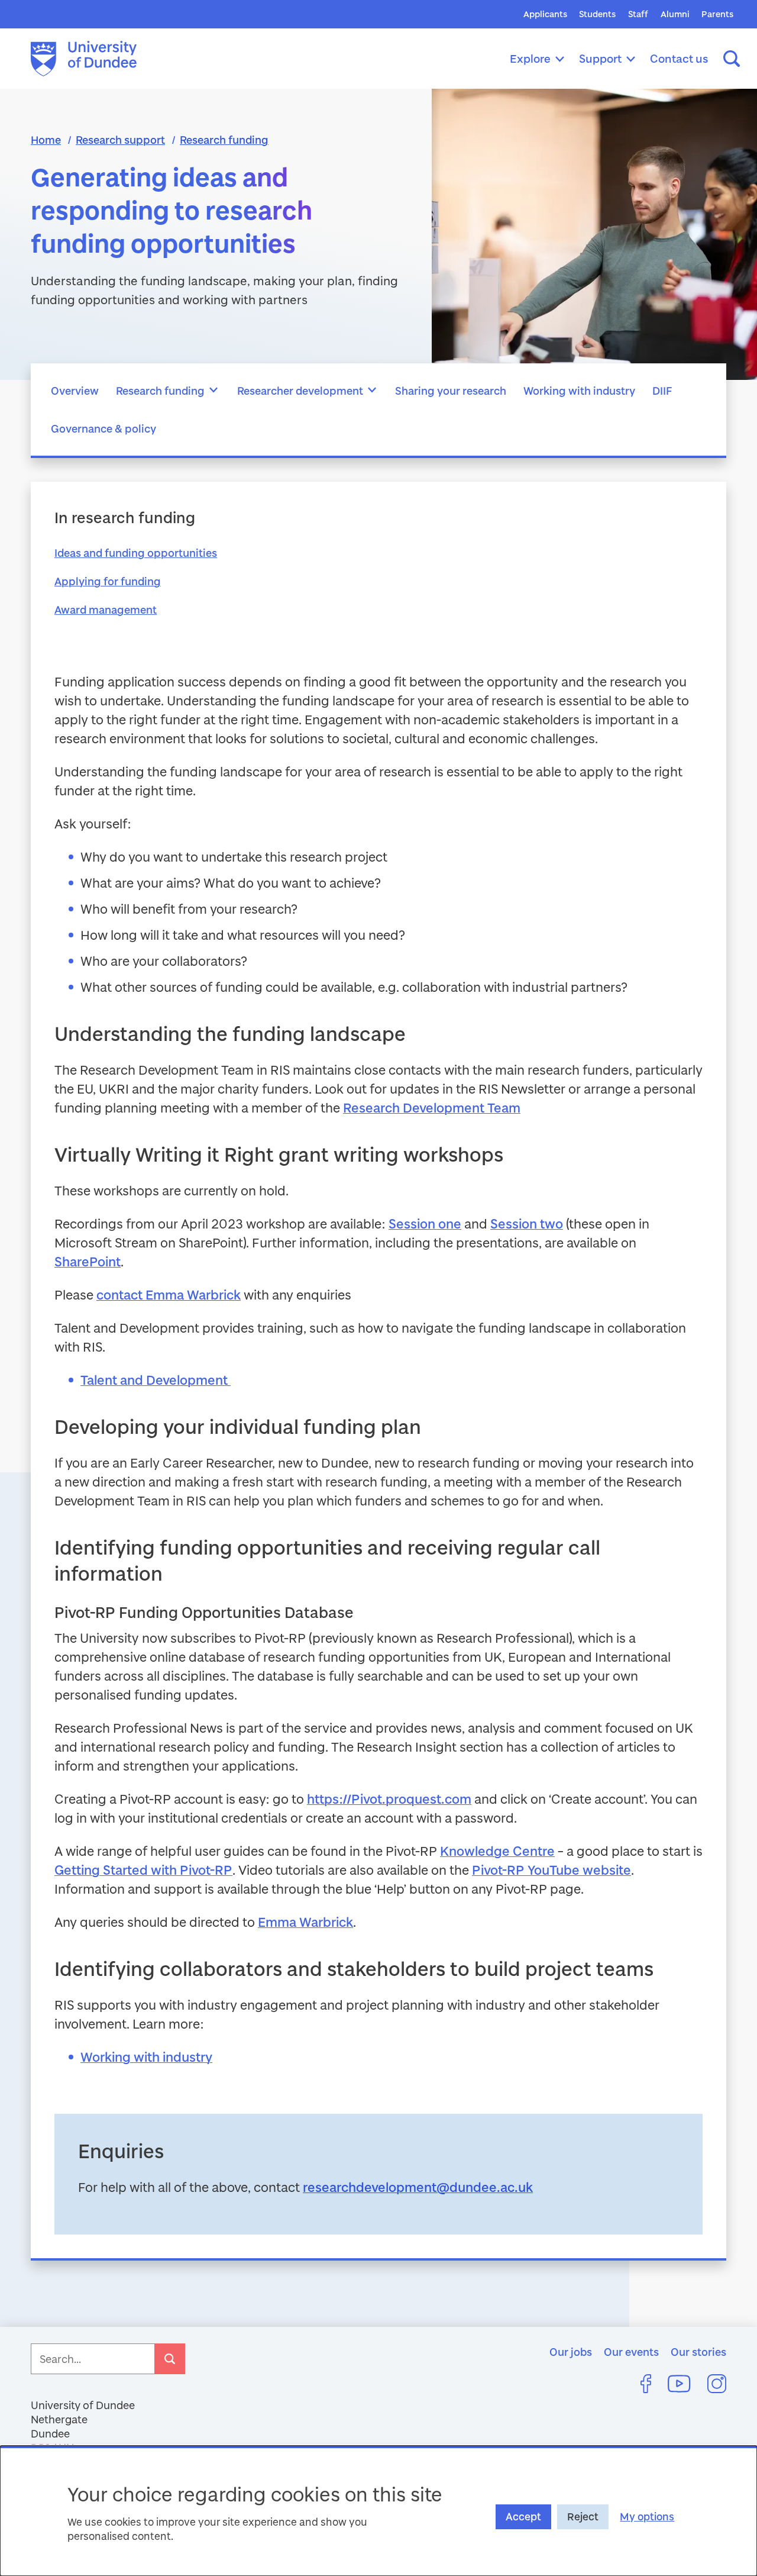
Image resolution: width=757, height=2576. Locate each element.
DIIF (662, 391)
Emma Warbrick (305, 1922)
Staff (638, 14)
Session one (425, 1223)
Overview (75, 391)
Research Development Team (432, 1108)
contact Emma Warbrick (169, 1295)
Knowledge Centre (497, 1851)
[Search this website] (732, 59)
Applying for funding (108, 581)
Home (46, 140)
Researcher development (300, 391)
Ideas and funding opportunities (136, 553)
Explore (530, 58)
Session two (527, 1223)
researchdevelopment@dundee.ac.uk (418, 2187)
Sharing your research (451, 391)
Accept (523, 2517)
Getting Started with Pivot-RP (143, 1870)
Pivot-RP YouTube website (551, 1870)
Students (597, 14)
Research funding (224, 140)
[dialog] (378, 2511)
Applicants (545, 14)
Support (600, 58)
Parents (717, 14)
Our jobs (571, 2352)
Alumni (675, 14)
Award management (106, 610)
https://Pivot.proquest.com (389, 1799)
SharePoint (88, 1261)
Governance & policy (103, 428)
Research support (120, 140)
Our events (631, 2352)
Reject (583, 2517)
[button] (214, 391)
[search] (170, 2359)
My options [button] (647, 2517)
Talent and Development (156, 1380)
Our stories (698, 2352)
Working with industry (579, 391)
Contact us (679, 58)
